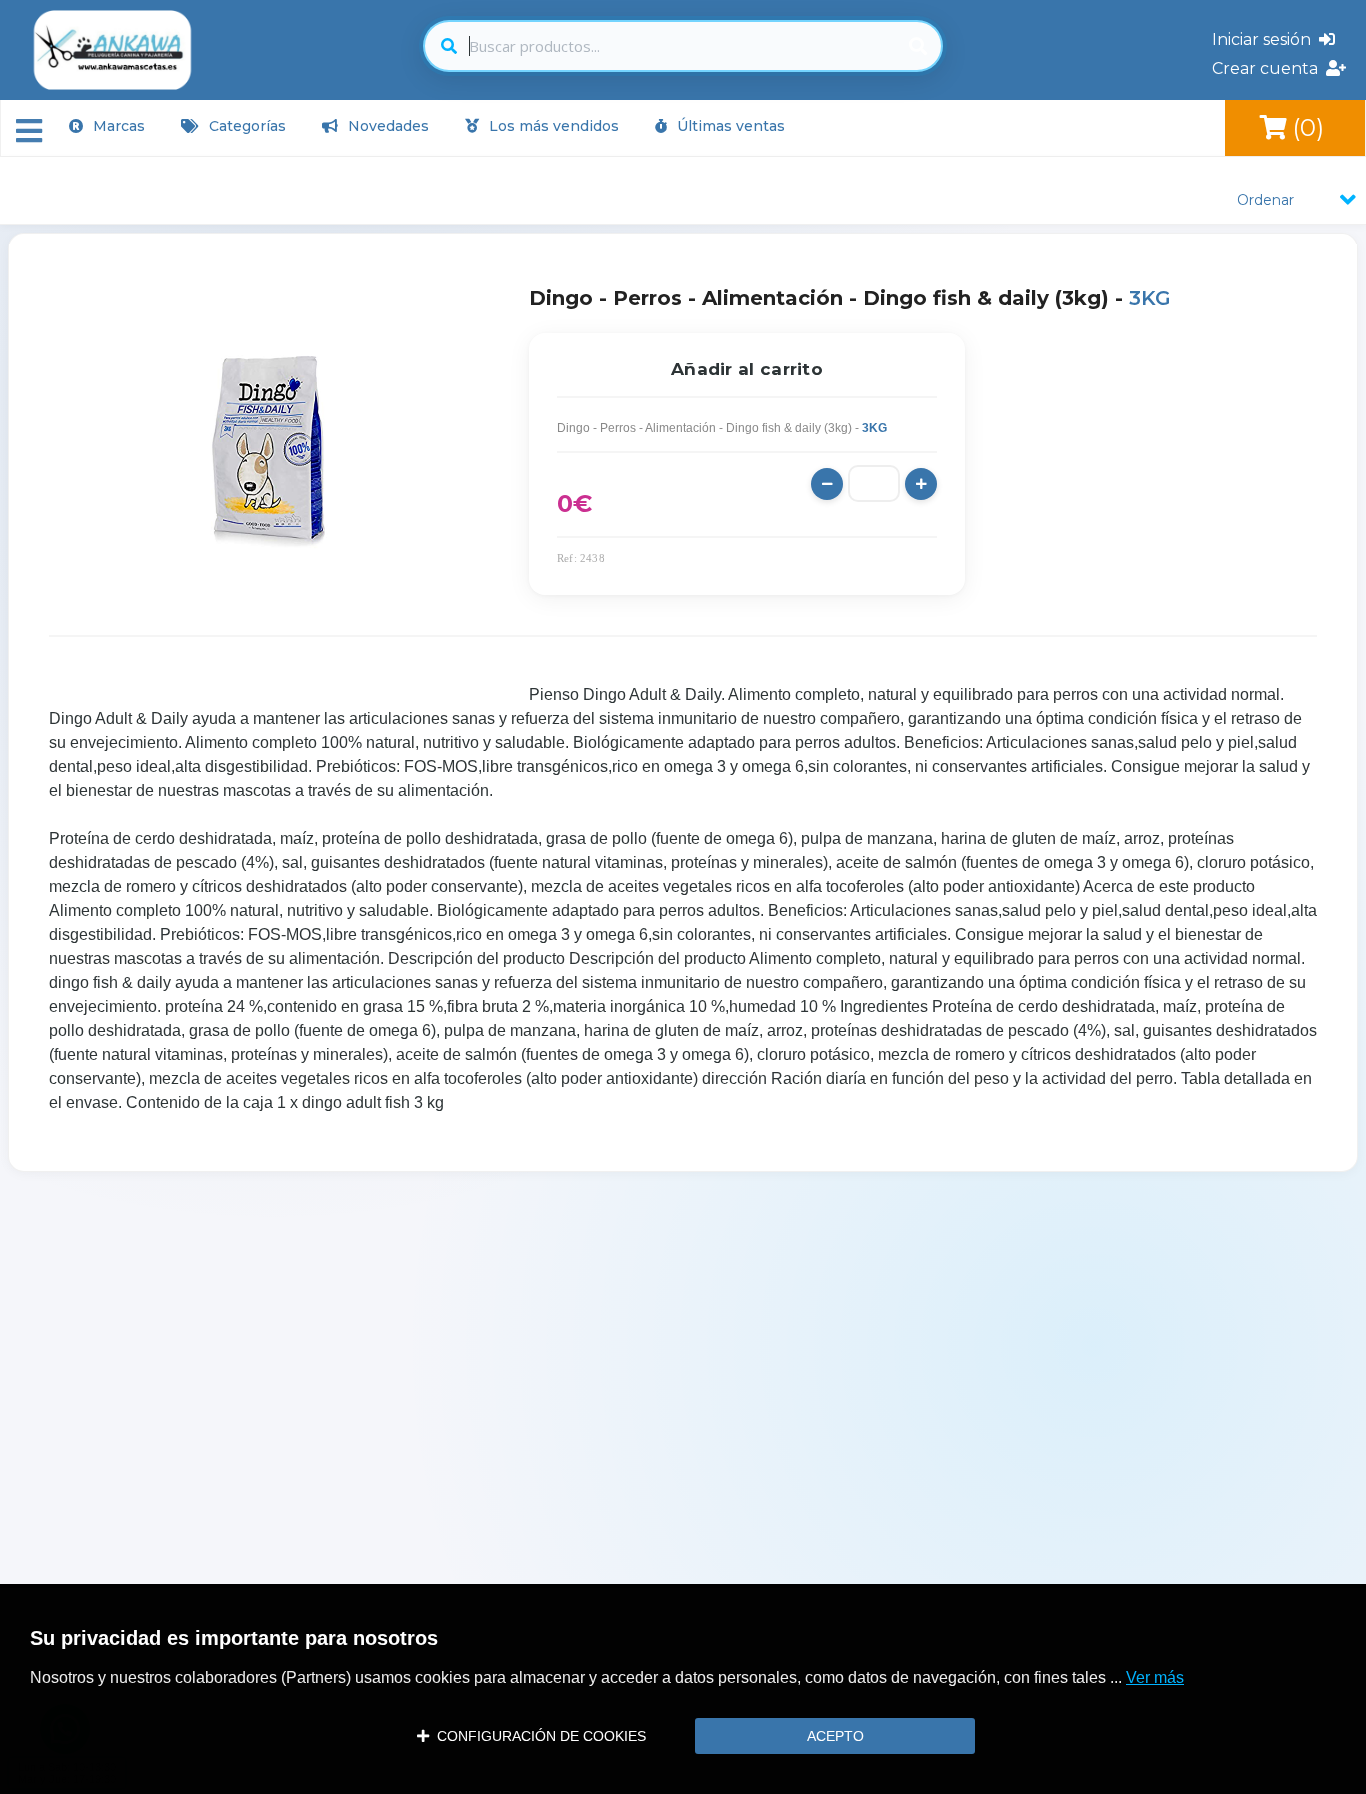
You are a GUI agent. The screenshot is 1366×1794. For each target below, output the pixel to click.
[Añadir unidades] (921, 484)
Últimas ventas (729, 126)
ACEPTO (835, 1736)
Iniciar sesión (1265, 39)
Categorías (245, 126)
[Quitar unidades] (827, 484)
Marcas (117, 126)
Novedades (386, 126)
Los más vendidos (552, 126)
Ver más (1155, 1677)
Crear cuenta (1269, 68)
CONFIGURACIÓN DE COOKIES (537, 1736)
